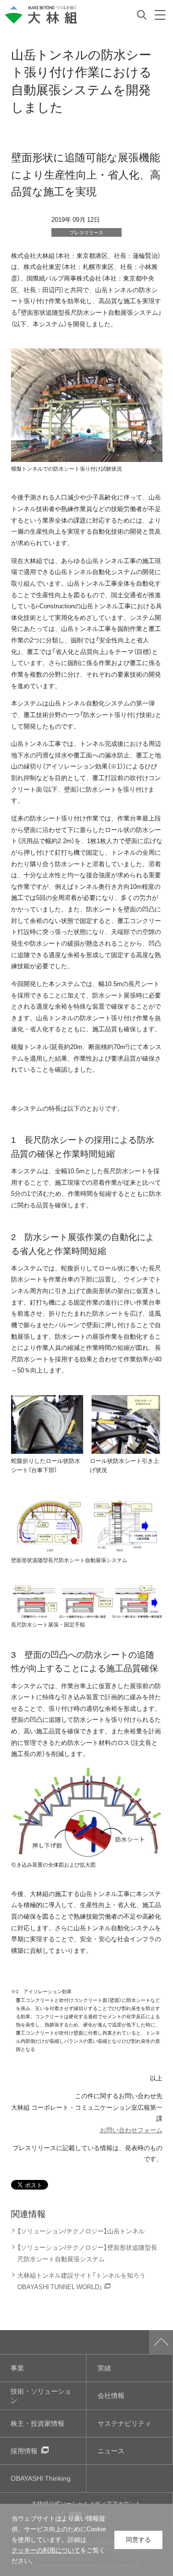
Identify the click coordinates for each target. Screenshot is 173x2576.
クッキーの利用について (46, 2550)
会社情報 (111, 2395)
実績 (104, 2368)
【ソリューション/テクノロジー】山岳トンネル (81, 2231)
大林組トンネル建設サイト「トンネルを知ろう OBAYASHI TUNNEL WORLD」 (81, 2281)
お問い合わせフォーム (131, 2130)
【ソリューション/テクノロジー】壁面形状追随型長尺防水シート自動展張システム (87, 2253)
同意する (138, 2540)
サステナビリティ (124, 2423)
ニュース (111, 2451)
